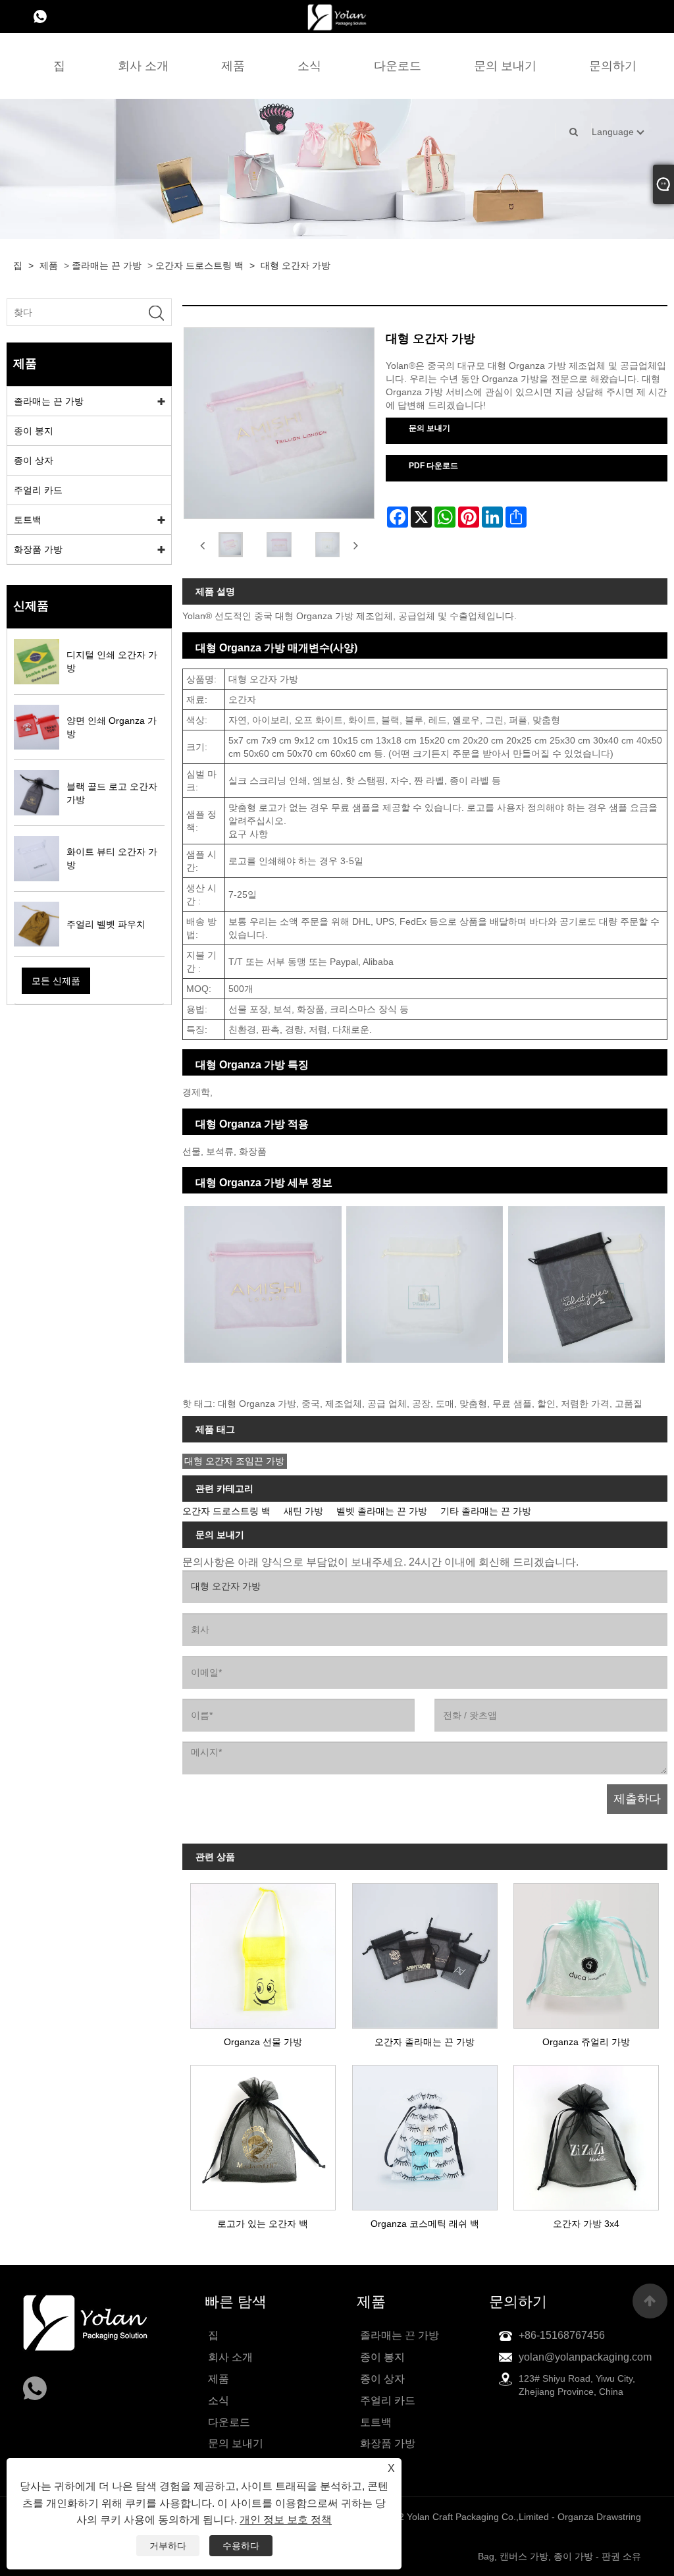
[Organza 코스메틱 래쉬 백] (425, 2134)
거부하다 (168, 2546)
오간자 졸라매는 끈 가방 (425, 2042)
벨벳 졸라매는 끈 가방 (382, 1511)
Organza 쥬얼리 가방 (586, 2042)
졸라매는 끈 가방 (107, 265)
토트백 (28, 520)
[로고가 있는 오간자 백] (263, 2134)
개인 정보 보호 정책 (286, 2520)
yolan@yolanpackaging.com (585, 2357)
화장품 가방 (38, 549)
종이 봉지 (34, 431)
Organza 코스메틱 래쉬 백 (425, 2224)
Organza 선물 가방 (263, 2042)
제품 (233, 66)
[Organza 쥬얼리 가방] (586, 1952)
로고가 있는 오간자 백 (263, 2224)
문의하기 (613, 66)
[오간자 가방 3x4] (586, 2134)
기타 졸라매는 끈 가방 (486, 1511)
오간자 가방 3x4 (586, 2224)
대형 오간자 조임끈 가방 (234, 1461)
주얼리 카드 (38, 490)
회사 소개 (143, 66)
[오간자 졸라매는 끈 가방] (425, 1952)
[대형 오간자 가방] (231, 545)
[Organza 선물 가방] (263, 1952)
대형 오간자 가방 (296, 265)
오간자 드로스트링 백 (199, 265)
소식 (309, 66)
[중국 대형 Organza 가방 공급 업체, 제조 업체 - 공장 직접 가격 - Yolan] (337, 16)
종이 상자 (34, 460)
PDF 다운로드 (433, 466)
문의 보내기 (505, 66)
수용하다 (241, 2546)
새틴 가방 (303, 1511)
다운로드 (398, 66)
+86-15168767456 (562, 2335)
